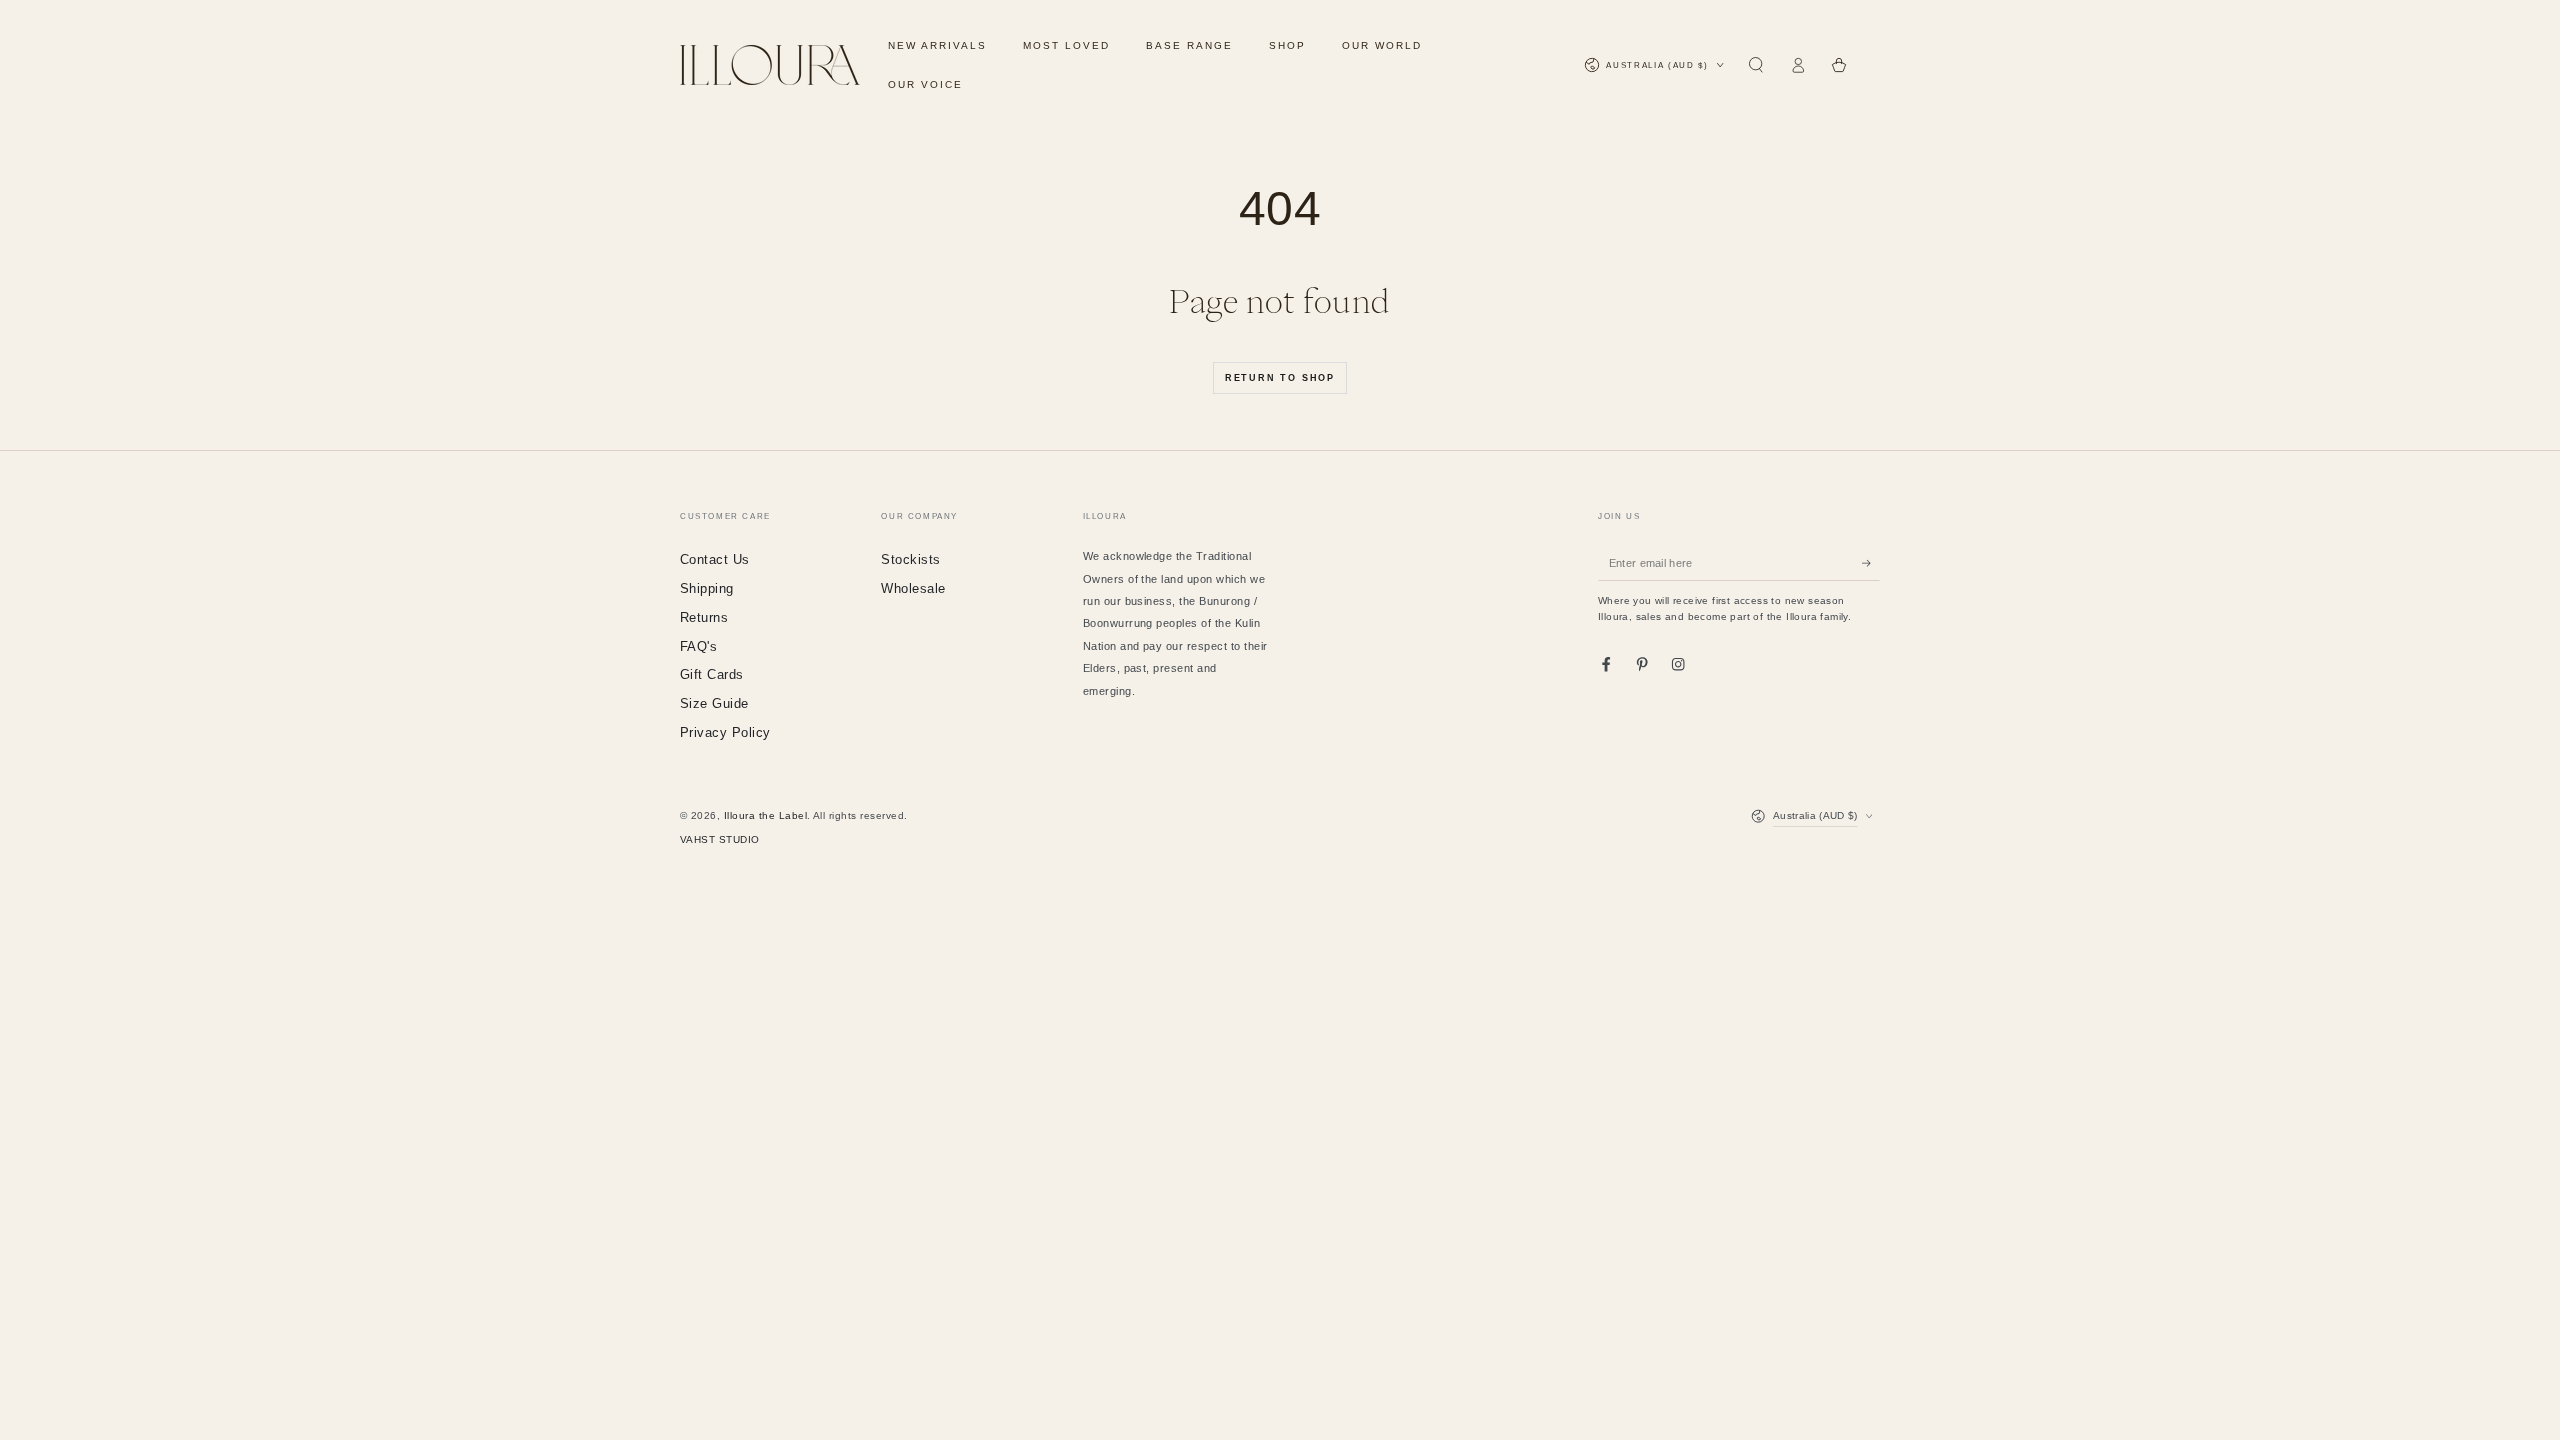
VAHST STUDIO (720, 839)
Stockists (910, 559)
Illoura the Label (765, 815)
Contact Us (715, 559)
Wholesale (913, 588)
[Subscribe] (1871, 562)
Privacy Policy (725, 732)
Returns (704, 617)
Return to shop (1280, 378)
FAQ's (698, 646)
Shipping (707, 588)
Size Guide (714, 703)
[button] (1756, 65)
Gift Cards (712, 674)
